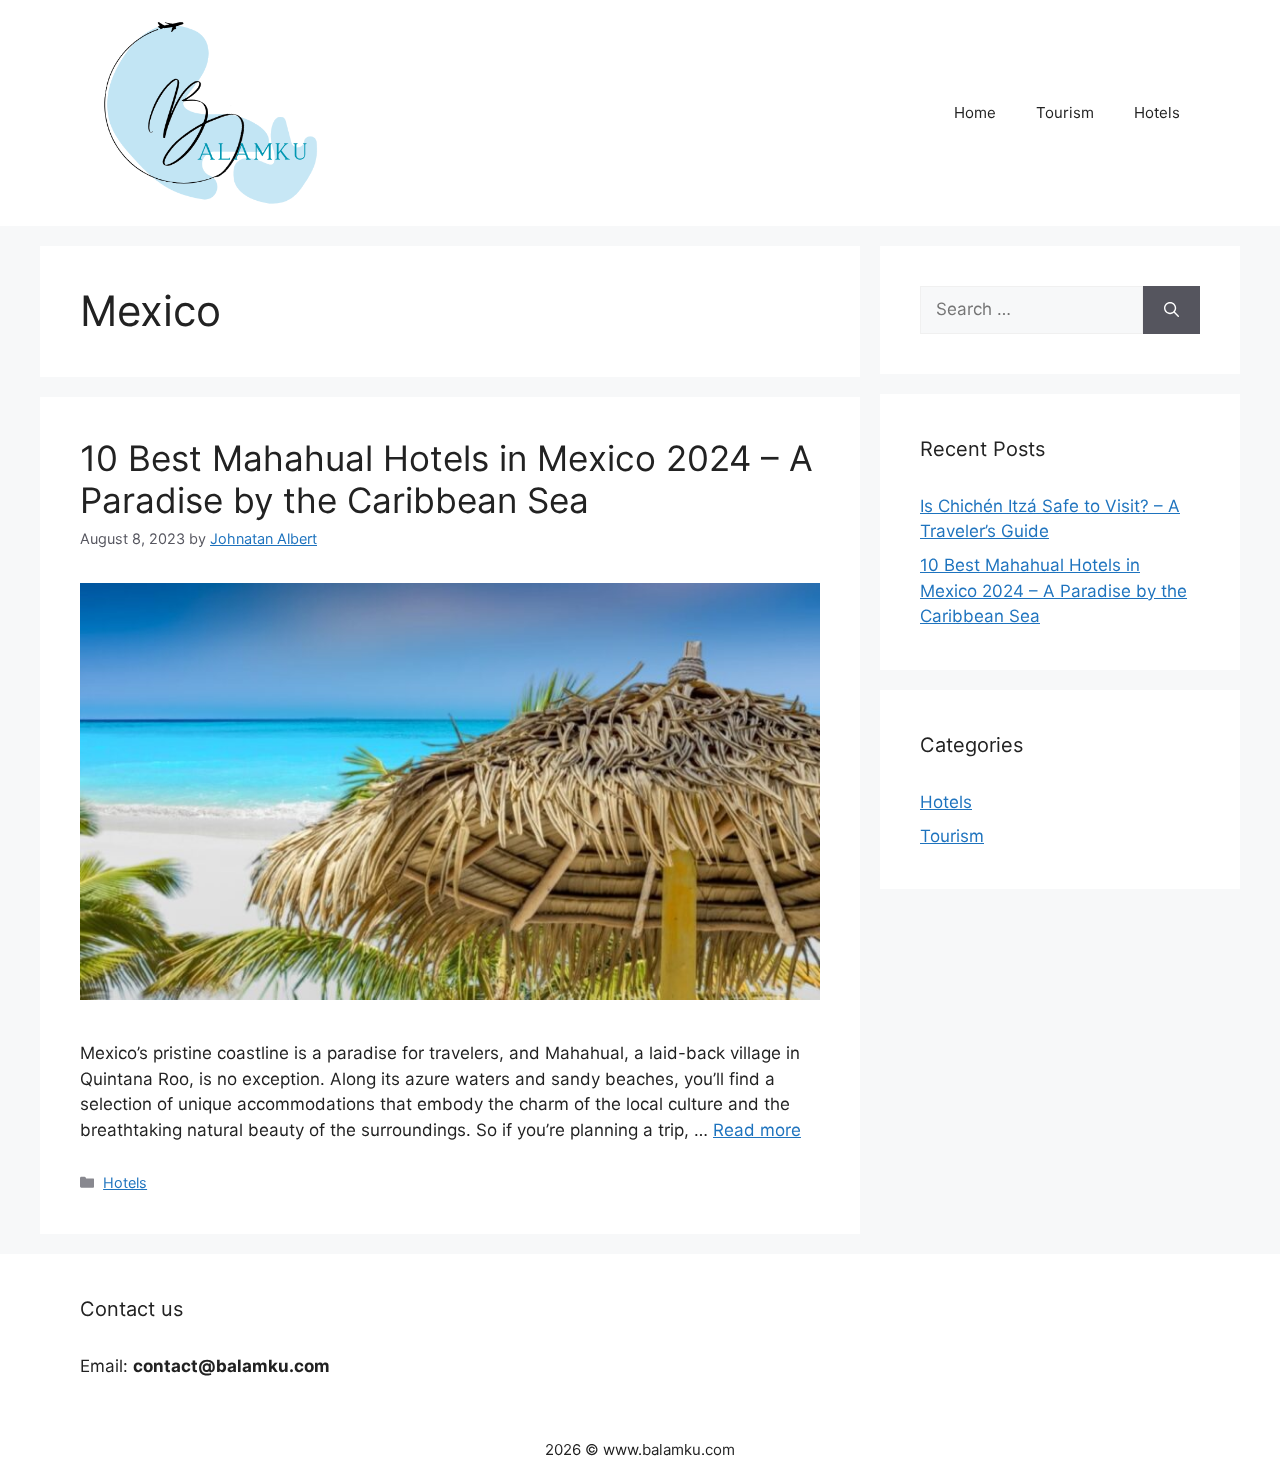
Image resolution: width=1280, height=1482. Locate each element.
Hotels (1157, 112)
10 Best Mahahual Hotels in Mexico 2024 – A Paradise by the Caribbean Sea (446, 479)
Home (975, 112)
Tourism (1065, 112)
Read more (757, 1130)
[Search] (1171, 310)
